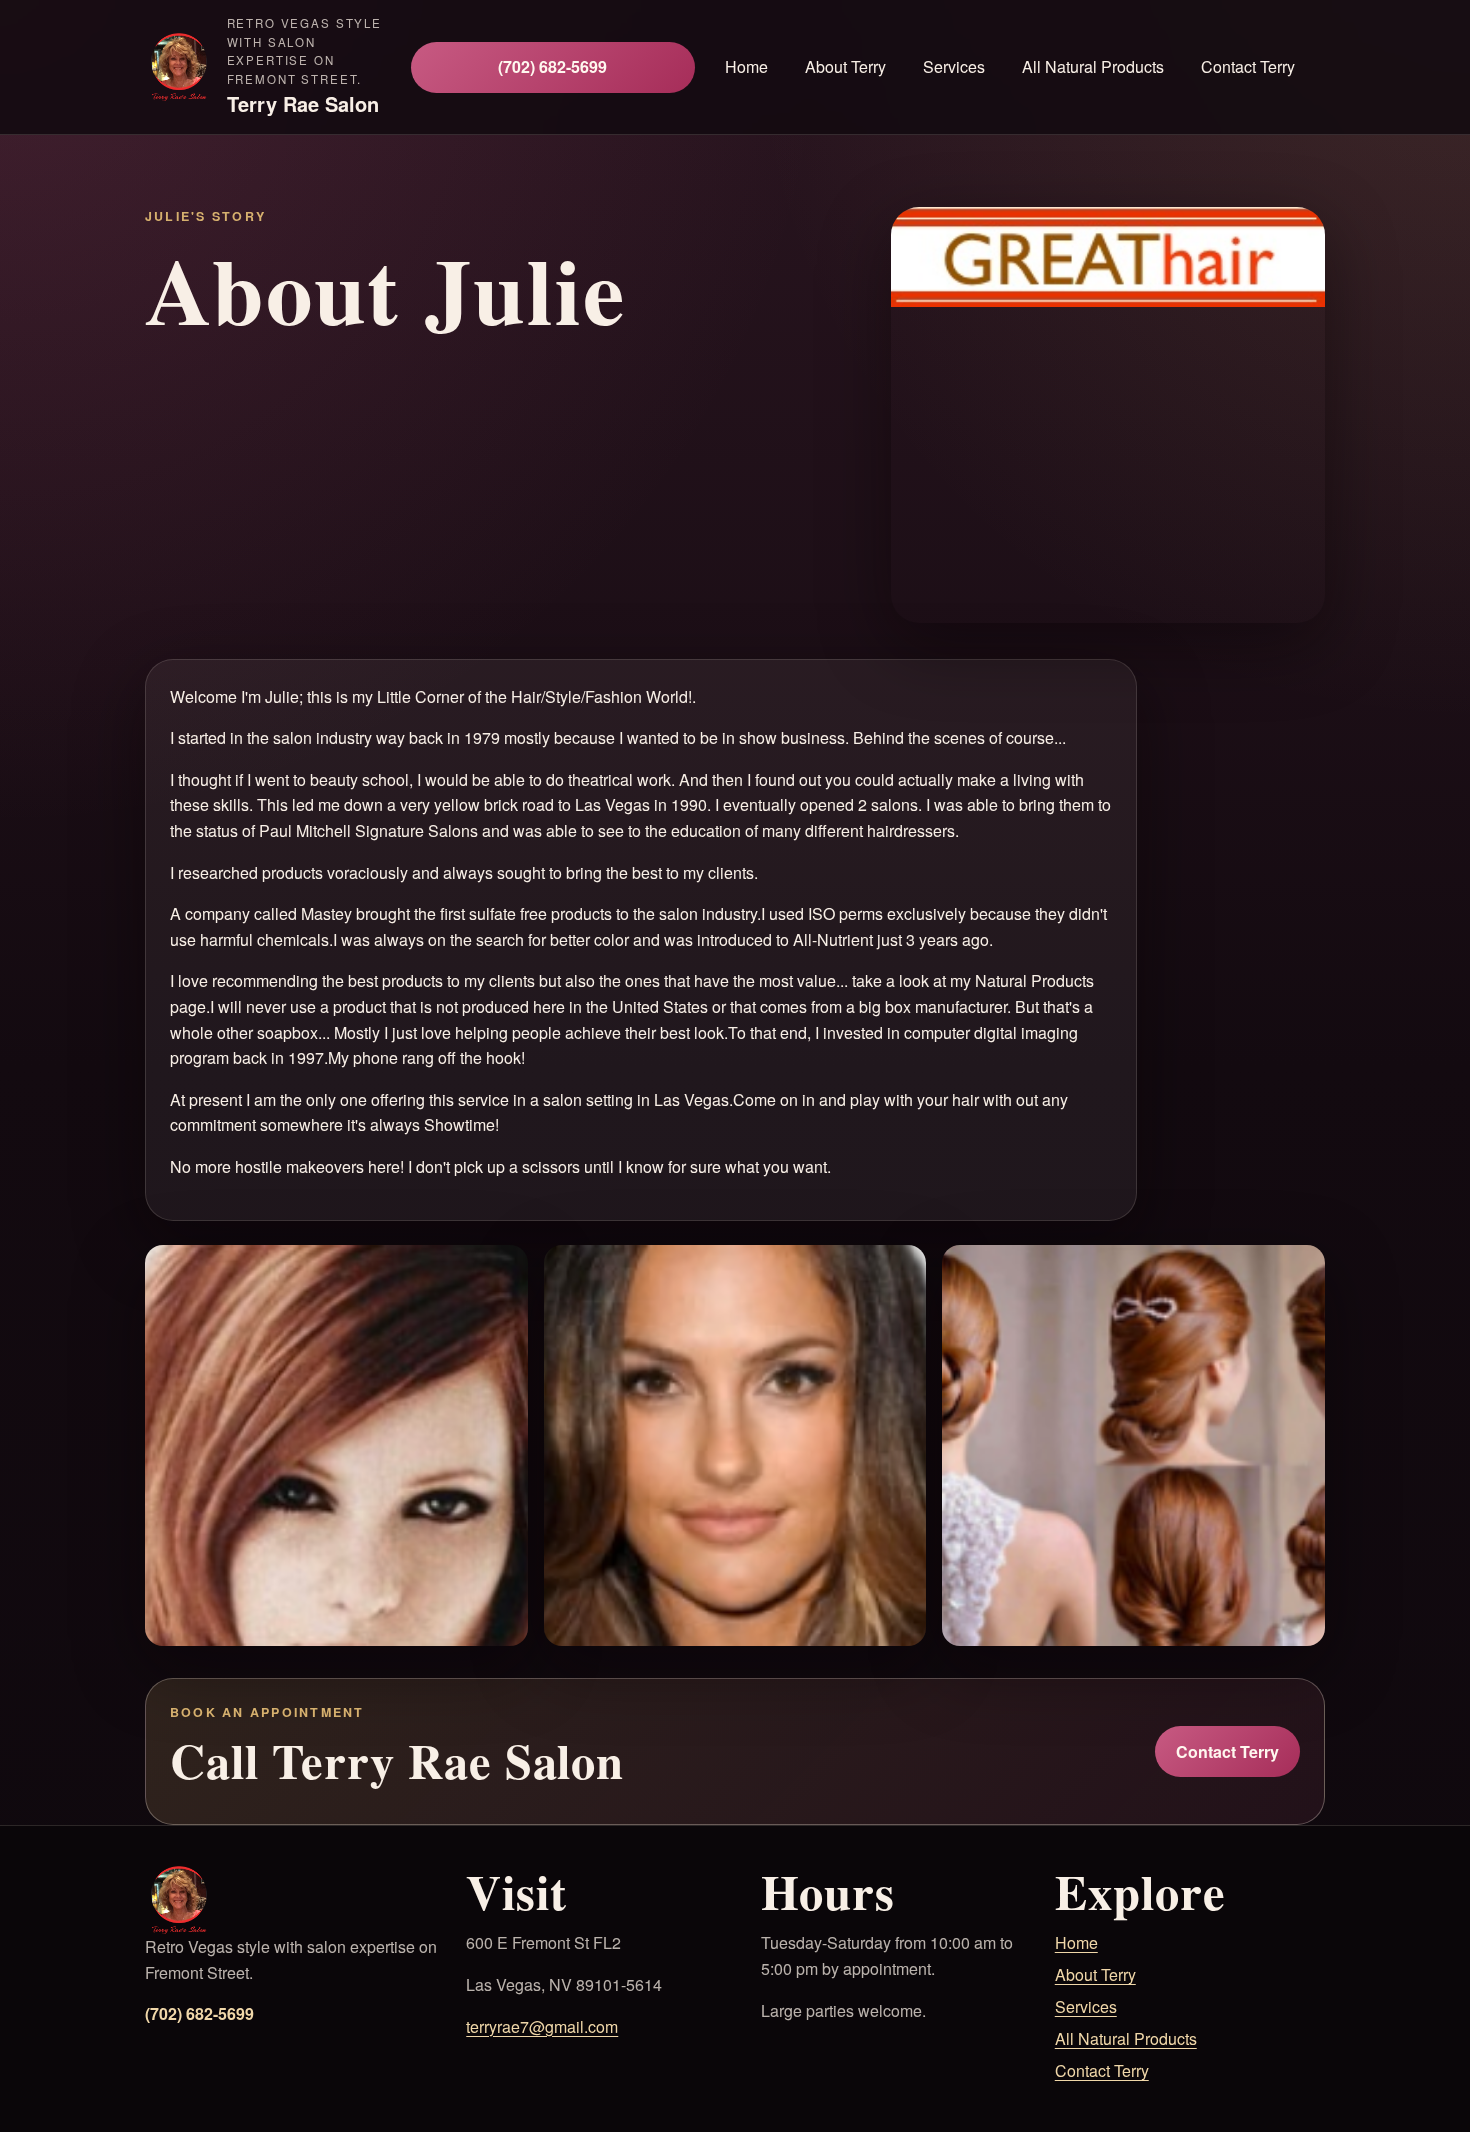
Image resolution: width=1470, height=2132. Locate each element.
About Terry (845, 66)
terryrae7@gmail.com (542, 2026)
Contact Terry (1248, 66)
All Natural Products (1126, 2038)
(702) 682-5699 (552, 66)
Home (746, 66)
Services (1086, 2006)
